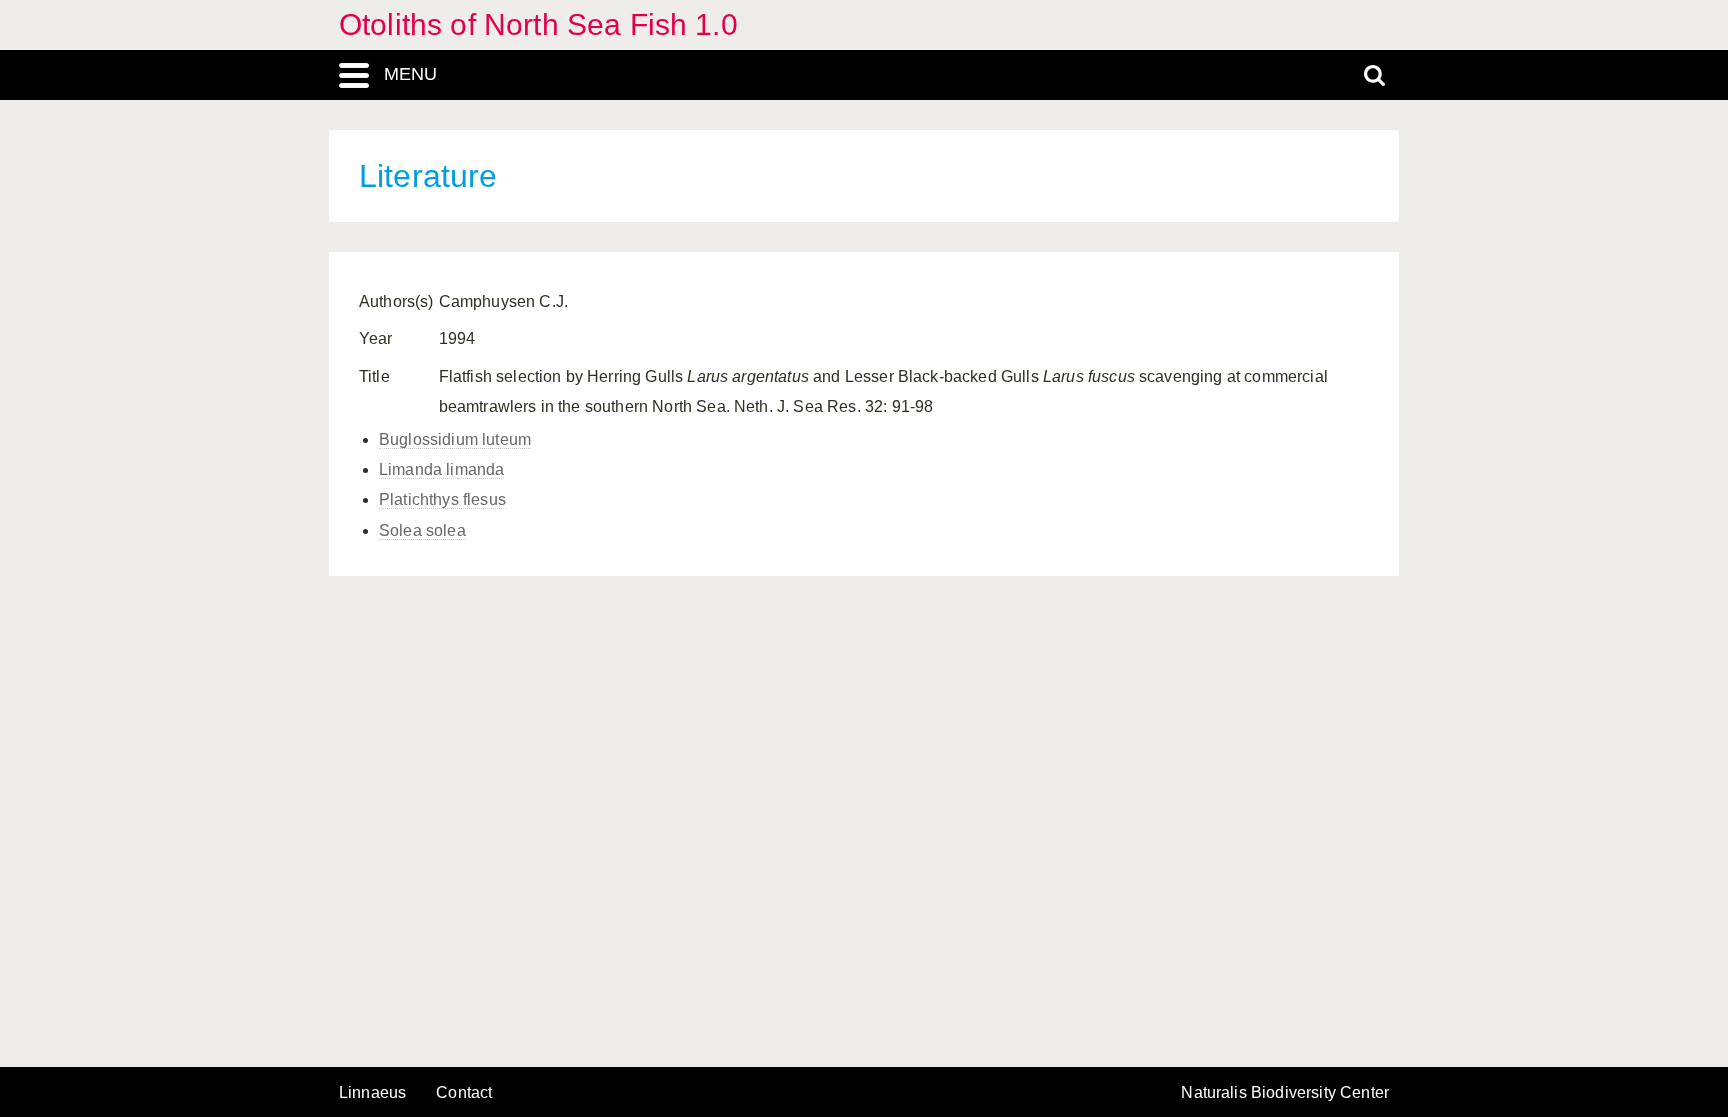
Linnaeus (372, 1093)
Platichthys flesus (442, 499)
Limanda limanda (441, 469)
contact (464, 1092)
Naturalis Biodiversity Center (1285, 1093)
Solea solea (422, 530)
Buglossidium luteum (455, 439)
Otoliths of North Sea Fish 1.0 (538, 24)
